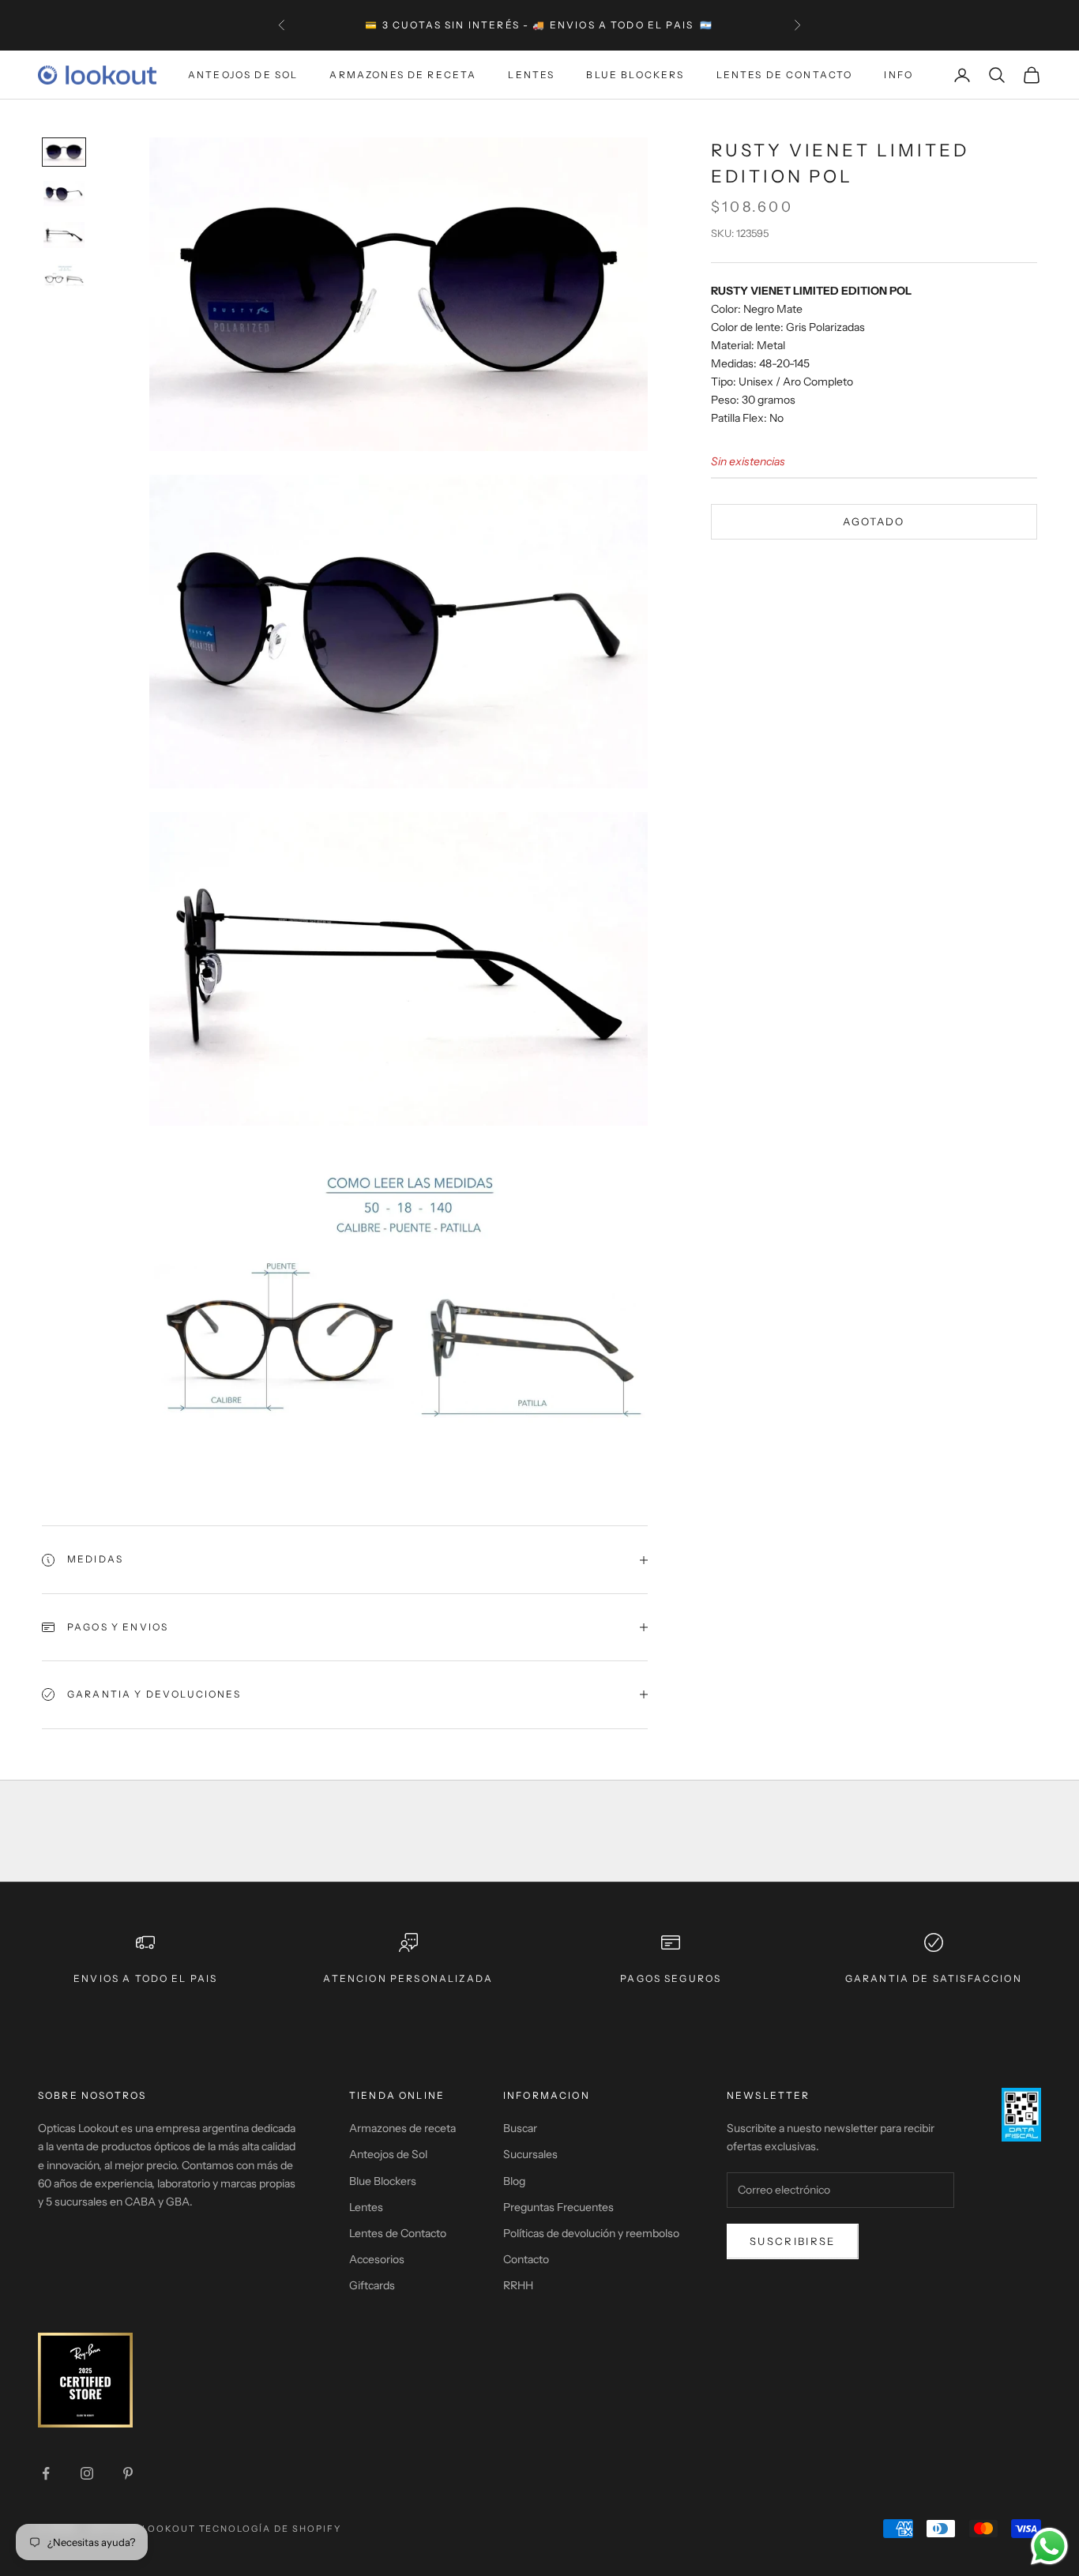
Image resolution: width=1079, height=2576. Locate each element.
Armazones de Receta (403, 75)
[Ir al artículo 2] (64, 194)
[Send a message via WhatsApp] (1049, 2546)
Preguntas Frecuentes (558, 2207)
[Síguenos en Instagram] (87, 2473)
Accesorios (377, 2259)
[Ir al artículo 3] (64, 235)
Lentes (531, 75)
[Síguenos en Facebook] (46, 2473)
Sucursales (530, 2154)
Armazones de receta (402, 2128)
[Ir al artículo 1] (64, 152)
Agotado (874, 521)
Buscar (520, 2128)
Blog (514, 2181)
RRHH (518, 2285)
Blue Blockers (635, 75)
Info (899, 75)
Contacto (526, 2259)
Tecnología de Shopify (271, 2529)
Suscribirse (793, 2241)
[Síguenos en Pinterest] (128, 2473)
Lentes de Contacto (785, 75)
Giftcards (372, 2285)
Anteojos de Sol (243, 75)
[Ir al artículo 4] (64, 277)
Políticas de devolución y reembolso (591, 2233)
